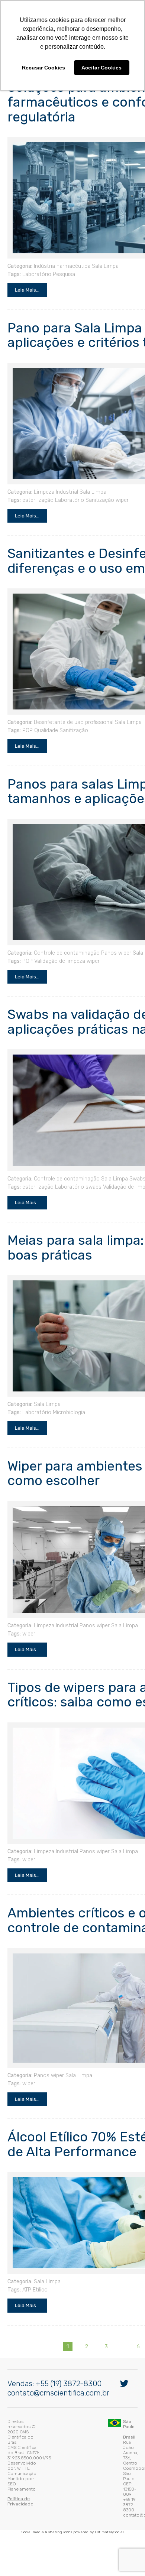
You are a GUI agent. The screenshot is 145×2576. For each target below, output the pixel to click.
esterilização (36, 489)
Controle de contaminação (65, 942)
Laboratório (35, 263)
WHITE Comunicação (66, 2451)
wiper (120, 489)
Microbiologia (67, 1402)
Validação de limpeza (58, 950)
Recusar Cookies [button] (43, 68)
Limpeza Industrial (54, 481)
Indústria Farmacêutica (60, 255)
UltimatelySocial (109, 2485)
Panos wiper (114, 942)
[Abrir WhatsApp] (126, 2557)
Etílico (38, 2279)
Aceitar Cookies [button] (101, 68)
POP (26, 720)
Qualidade (44, 720)
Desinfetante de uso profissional (72, 712)
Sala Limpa (103, 255)
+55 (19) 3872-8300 (67, 2401)
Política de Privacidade (30, 2466)
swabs (92, 1176)
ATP (25, 2279)
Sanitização (98, 489)
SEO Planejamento (52, 2456)
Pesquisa (62, 263)
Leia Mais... (25, 279)
